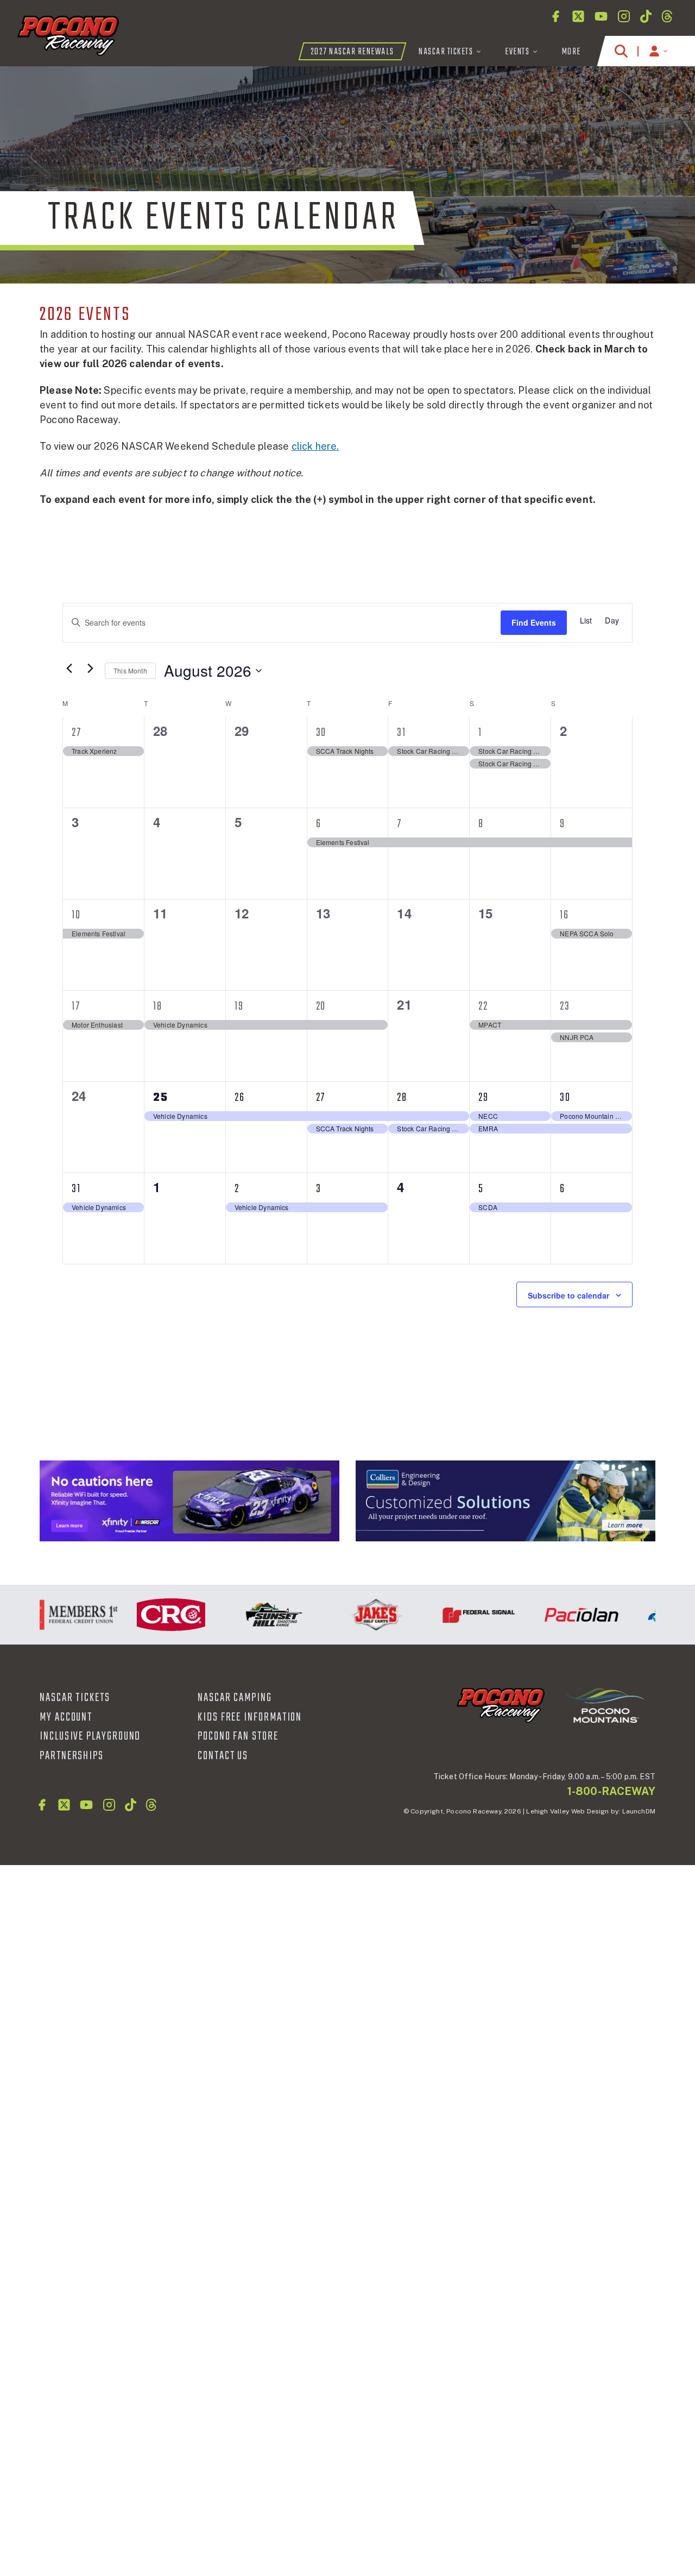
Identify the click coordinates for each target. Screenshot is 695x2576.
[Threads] (667, 16)
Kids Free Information (250, 1717)
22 (483, 1006)
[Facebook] (555, 16)
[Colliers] (506, 1501)
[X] (578, 16)
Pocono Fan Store (238, 1736)
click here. (315, 446)
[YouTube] (601, 16)
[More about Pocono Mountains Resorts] (605, 1705)
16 (564, 915)
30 (321, 733)
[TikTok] (646, 16)
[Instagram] (624, 16)
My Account (66, 1717)
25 (161, 1098)
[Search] (621, 51)
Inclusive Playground (90, 1736)
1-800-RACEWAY (611, 1791)
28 (402, 1098)
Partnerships (72, 1756)
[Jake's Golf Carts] (354, 1615)
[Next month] (90, 669)
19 (239, 1006)
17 (76, 1006)
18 (158, 1006)
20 (321, 1006)
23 (565, 1006)
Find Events (534, 622)
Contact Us (223, 1756)
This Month (130, 670)
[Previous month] (69, 669)
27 (77, 733)
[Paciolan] (559, 1615)
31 (402, 733)
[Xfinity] (189, 1501)
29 (484, 1098)
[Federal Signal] (456, 1615)
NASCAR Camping (235, 1698)
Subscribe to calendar (568, 1295)
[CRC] (149, 1615)
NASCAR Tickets (75, 1698)
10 (76, 915)
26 (240, 1098)
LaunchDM (639, 1811)
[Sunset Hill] (251, 1615)
